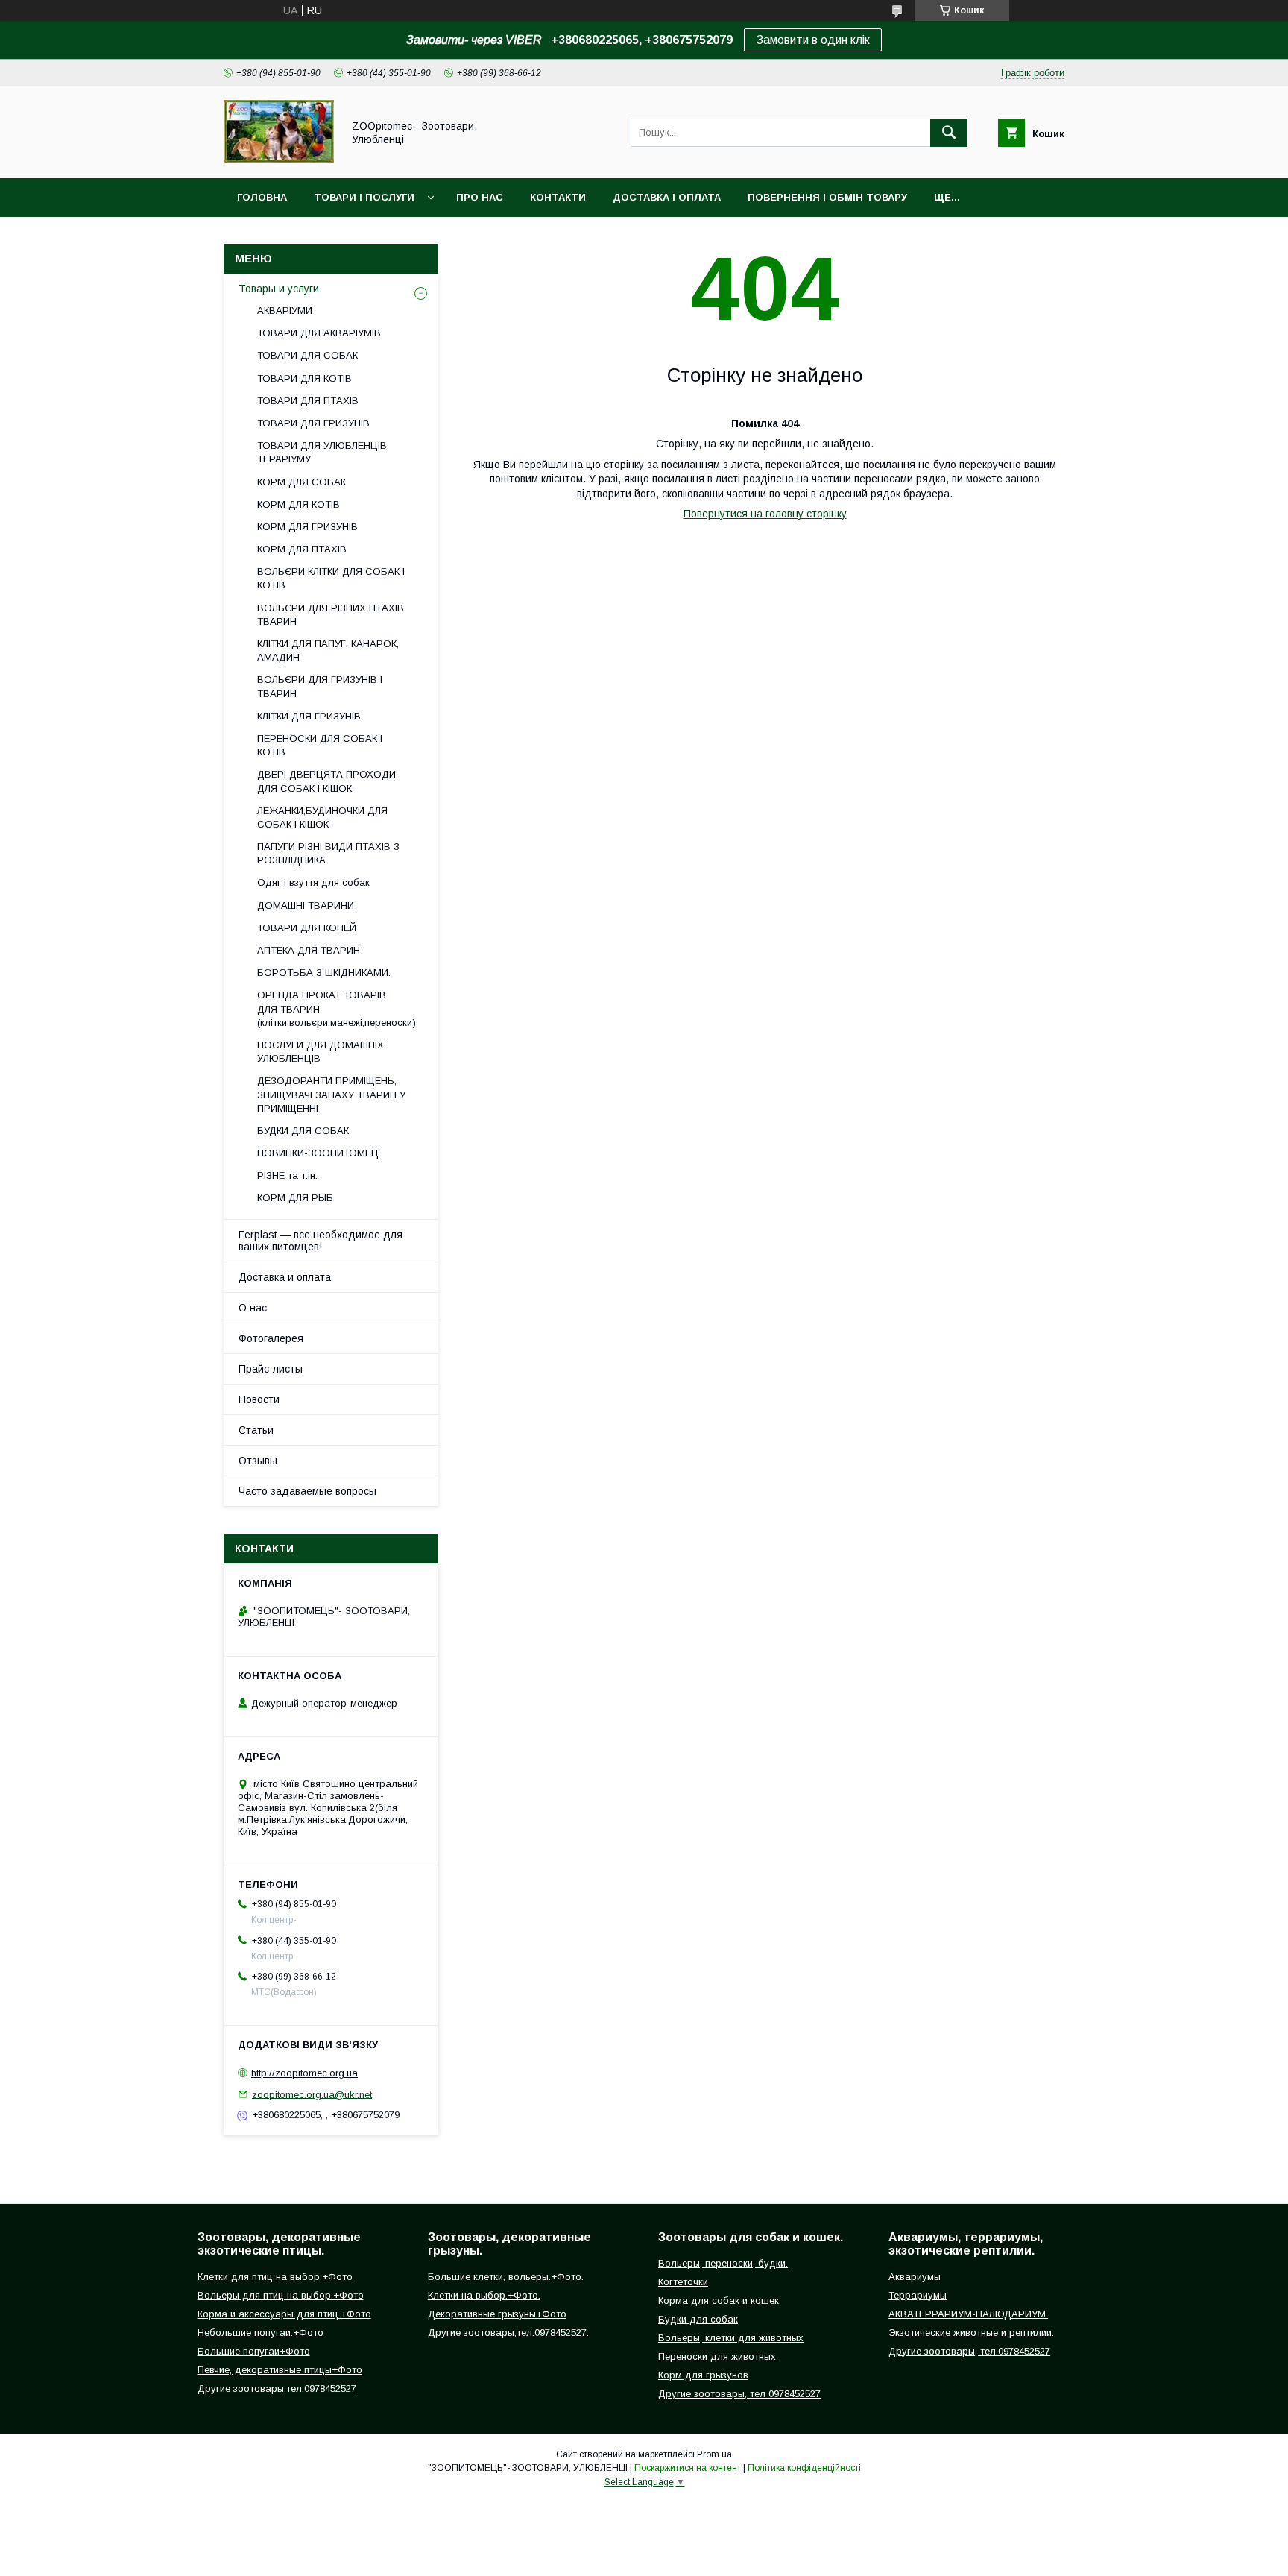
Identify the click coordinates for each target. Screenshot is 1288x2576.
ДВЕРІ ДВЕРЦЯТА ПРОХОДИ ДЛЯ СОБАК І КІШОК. (326, 781)
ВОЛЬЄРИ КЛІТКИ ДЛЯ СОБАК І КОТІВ (331, 578)
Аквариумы (915, 2277)
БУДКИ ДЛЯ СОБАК (303, 1131)
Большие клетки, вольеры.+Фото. (506, 2277)
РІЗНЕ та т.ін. (287, 1175)
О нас (253, 1308)
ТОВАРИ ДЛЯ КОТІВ (304, 378)
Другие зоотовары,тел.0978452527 (277, 2388)
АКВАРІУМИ (285, 311)
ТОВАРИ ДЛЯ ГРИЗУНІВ (313, 423)
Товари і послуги (364, 197)
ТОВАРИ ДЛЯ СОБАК (307, 355)
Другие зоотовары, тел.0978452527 (969, 2351)
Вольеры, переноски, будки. (723, 2263)
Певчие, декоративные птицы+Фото (280, 2370)
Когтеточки (683, 2282)
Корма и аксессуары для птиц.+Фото (284, 2314)
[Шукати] (949, 133)
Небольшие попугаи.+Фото (261, 2333)
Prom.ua (714, 2454)
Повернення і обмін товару (827, 197)
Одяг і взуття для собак (313, 882)
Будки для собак (698, 2319)
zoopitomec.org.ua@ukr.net (312, 2094)
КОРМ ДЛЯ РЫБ (295, 1198)
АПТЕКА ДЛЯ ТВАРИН (309, 950)
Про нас (480, 197)
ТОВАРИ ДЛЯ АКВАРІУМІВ (319, 333)
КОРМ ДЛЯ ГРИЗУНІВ (307, 527)
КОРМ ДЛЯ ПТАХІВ (302, 549)
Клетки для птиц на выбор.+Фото (275, 2277)
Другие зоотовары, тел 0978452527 (739, 2394)
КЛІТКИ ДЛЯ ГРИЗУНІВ (309, 716)
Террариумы (918, 2295)
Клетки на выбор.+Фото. (484, 2295)
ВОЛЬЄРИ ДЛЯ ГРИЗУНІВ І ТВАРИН (320, 686)
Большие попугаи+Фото (254, 2351)
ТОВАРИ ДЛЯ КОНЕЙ (307, 928)
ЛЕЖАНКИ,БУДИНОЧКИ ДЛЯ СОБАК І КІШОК (322, 818)
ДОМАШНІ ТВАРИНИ (306, 906)
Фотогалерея (271, 1338)
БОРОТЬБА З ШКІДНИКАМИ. (324, 973)
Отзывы (258, 1461)
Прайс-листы (271, 1369)
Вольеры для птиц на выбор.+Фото (281, 2295)
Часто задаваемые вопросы (307, 1491)
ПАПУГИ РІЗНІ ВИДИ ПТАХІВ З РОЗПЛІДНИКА (328, 853)
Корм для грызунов (703, 2375)
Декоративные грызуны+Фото (497, 2314)
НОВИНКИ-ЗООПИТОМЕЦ (318, 1153)
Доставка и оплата (285, 1277)
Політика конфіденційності (804, 2468)
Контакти (558, 197)
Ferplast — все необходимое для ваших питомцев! (321, 1241)
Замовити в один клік (813, 40)
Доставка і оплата (667, 197)
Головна (262, 197)
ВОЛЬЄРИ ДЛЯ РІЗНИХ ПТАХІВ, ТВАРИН (332, 615)
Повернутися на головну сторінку (765, 514)
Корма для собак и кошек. (720, 2301)
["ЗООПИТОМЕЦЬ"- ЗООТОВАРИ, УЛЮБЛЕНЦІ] (279, 159)
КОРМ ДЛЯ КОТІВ (299, 504)
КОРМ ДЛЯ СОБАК (302, 482)
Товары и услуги (279, 289)
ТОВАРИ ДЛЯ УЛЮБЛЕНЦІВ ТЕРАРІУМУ (322, 452)
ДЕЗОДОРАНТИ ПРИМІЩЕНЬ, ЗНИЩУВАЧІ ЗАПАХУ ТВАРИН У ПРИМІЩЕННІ (331, 1094)
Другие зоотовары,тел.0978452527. (508, 2333)
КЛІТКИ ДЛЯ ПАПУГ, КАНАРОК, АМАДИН (328, 651)
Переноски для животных (717, 2356)
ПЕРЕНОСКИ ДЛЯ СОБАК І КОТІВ (320, 745)
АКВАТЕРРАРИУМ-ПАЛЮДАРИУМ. (968, 2314)
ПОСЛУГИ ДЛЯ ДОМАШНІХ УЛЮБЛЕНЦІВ (321, 1052)
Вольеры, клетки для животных (731, 2338)
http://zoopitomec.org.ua (304, 2073)
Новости (259, 1399)
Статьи (256, 1430)
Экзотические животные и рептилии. (971, 2333)
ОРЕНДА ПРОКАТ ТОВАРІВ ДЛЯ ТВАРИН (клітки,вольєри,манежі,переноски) (337, 1008)
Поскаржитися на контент (688, 2468)
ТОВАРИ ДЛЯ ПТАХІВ (308, 401)
